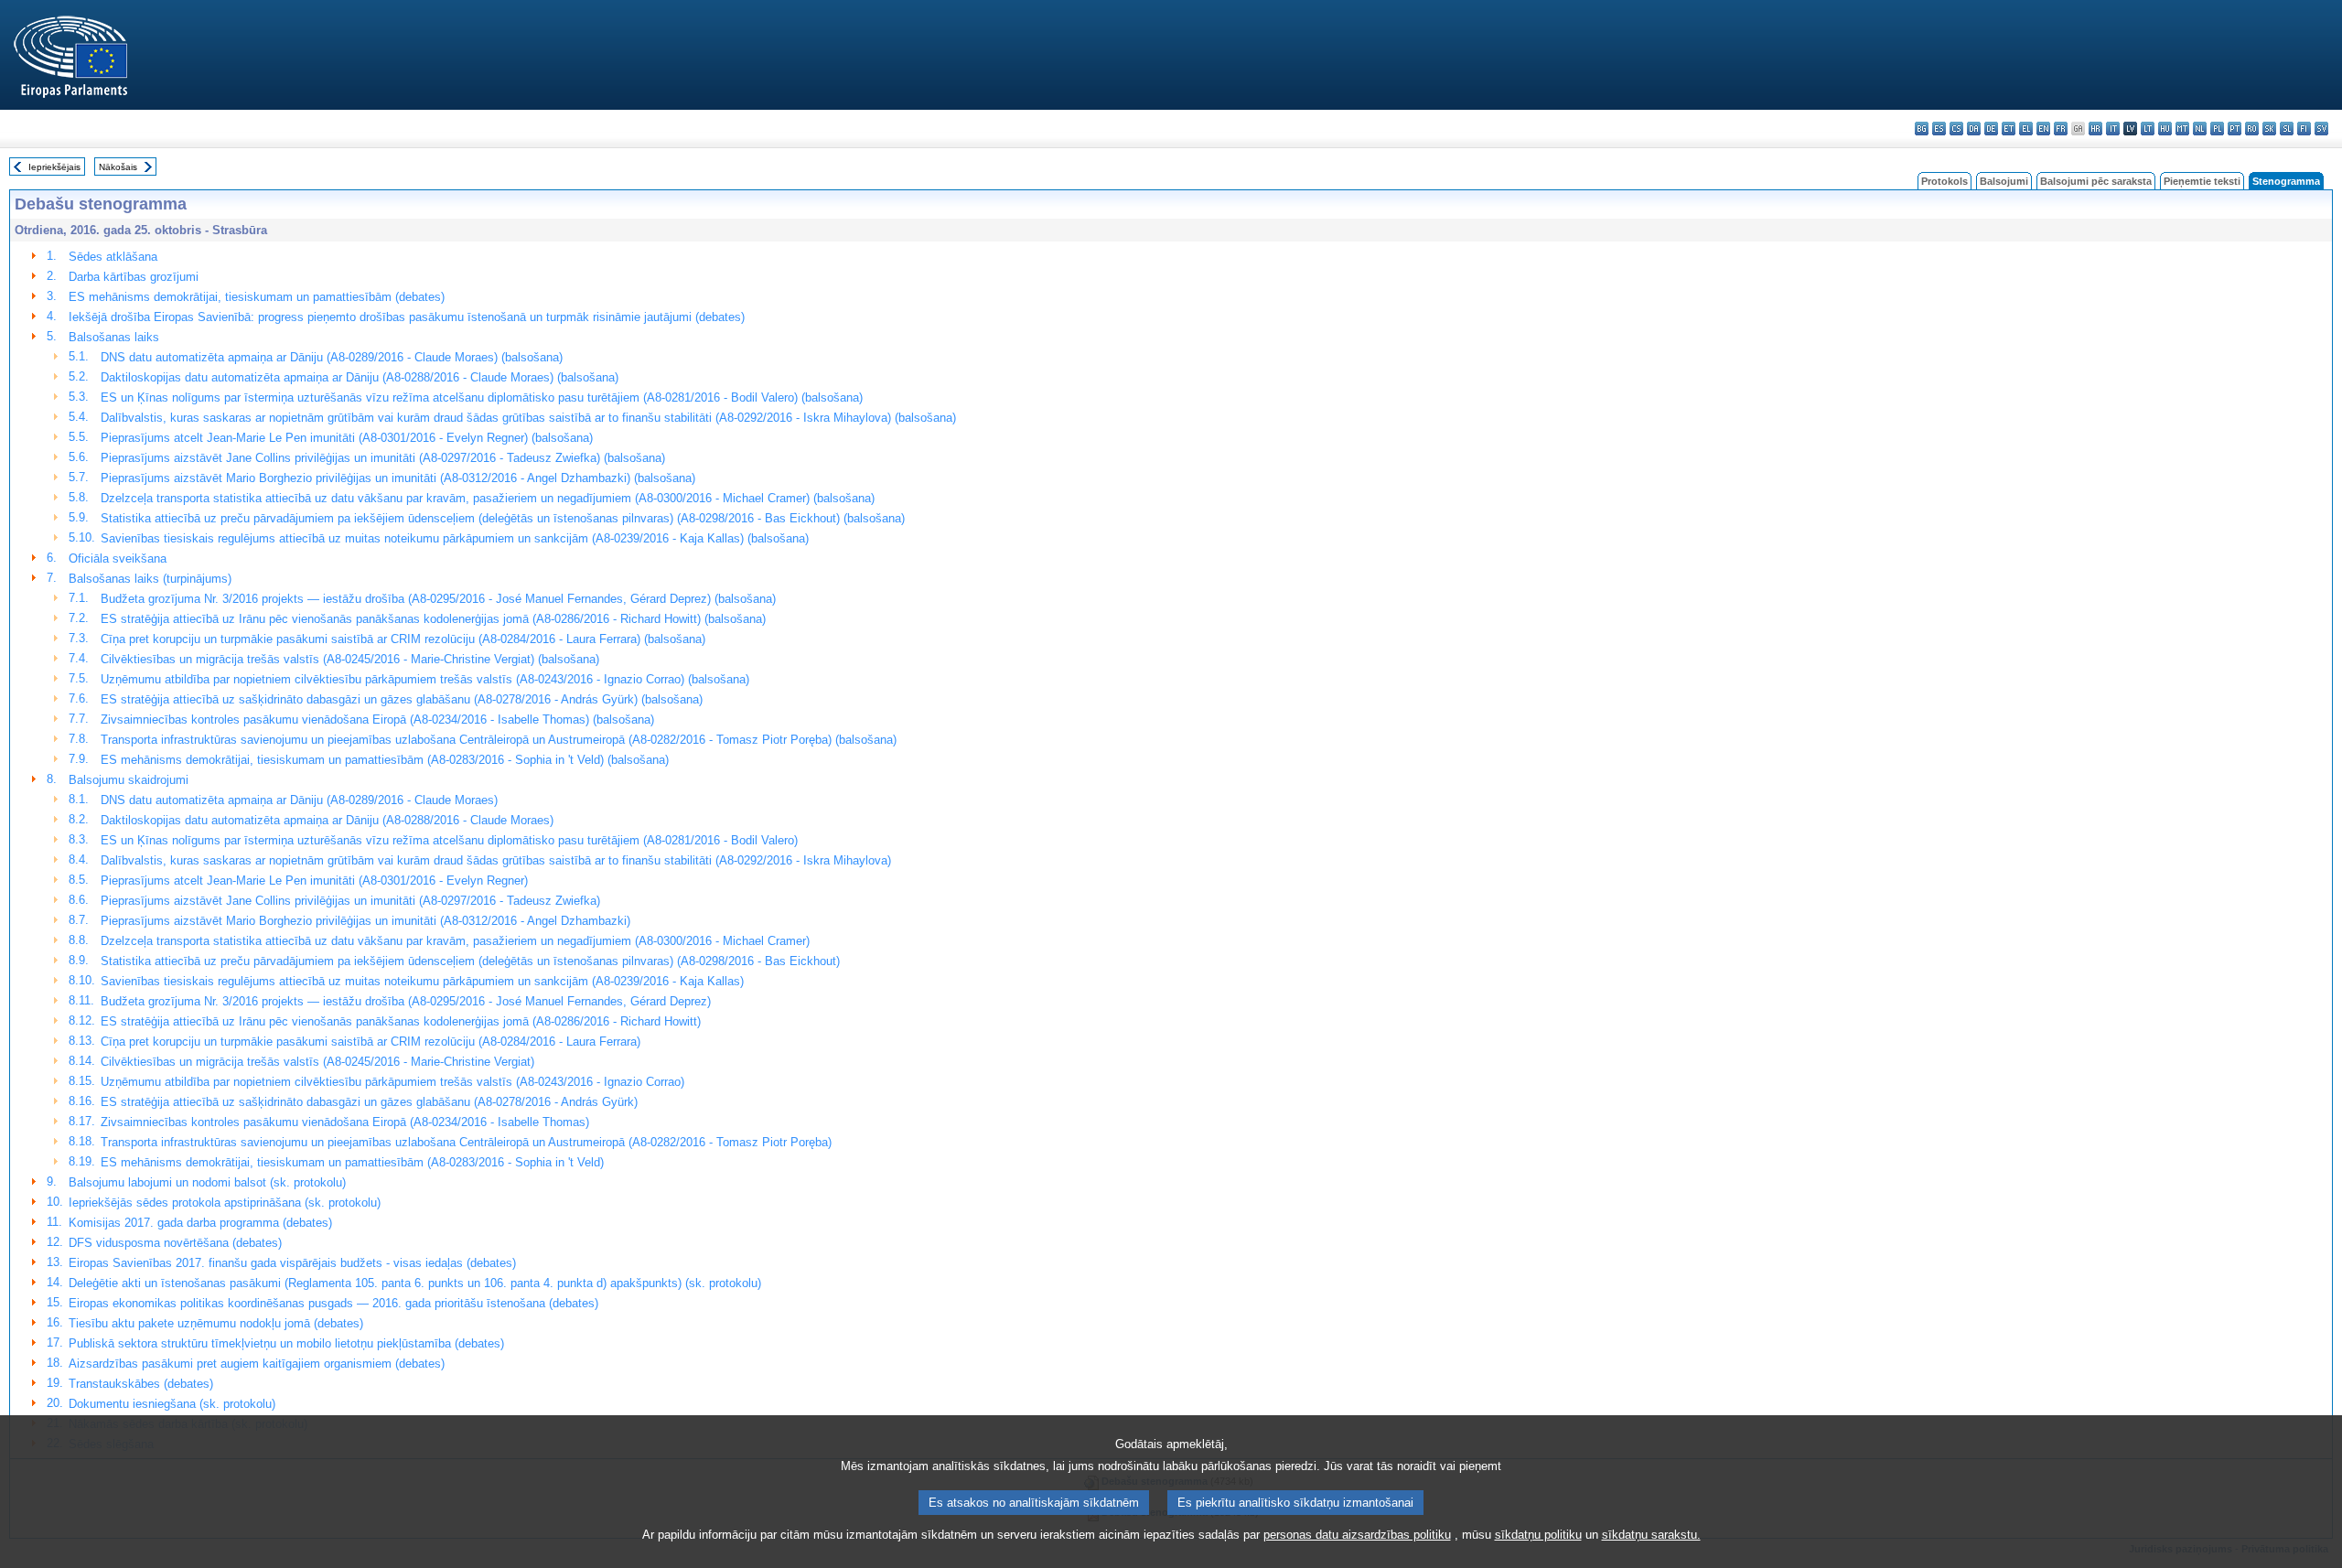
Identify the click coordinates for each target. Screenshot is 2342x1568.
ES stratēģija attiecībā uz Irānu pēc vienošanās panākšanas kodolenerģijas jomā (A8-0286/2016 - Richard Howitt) (401, 1021)
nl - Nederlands (2200, 129)
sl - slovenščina (2287, 129)
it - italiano (2113, 129)
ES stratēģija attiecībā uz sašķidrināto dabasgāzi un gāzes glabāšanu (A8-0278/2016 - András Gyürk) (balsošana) (402, 699)
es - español (1939, 129)
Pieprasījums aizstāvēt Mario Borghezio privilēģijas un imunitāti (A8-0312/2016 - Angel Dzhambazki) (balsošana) (398, 478)
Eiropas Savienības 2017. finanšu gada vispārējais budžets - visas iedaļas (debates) (292, 1263)
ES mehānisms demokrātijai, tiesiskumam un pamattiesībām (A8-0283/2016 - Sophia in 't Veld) (352, 1162)
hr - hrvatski (2095, 129)
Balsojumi (2004, 181)
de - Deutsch (1991, 129)
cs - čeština (1956, 129)
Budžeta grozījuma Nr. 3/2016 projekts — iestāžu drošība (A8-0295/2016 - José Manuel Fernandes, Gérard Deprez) (406, 1001)
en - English (2043, 129)
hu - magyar (2165, 129)
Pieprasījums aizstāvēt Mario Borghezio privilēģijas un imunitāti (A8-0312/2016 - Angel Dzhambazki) (365, 921)
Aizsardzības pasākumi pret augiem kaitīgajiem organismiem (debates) (257, 1364)
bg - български (1922, 129)
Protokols (1945, 181)
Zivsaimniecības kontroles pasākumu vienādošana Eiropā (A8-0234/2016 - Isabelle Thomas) (345, 1122)
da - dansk (1974, 129)
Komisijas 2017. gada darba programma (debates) (200, 1223)
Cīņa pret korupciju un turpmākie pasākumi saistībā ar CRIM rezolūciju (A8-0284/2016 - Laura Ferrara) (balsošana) (403, 639)
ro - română (2252, 129)
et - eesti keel (2009, 129)
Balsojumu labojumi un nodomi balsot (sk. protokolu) (207, 1182)
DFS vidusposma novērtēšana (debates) (175, 1243)
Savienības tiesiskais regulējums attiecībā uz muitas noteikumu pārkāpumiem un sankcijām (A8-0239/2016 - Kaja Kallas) (422, 981)
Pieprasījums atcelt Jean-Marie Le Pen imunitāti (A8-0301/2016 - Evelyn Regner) (314, 881)
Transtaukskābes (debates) (141, 1384)
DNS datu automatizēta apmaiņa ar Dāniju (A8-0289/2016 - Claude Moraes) (299, 800)
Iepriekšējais (54, 167)
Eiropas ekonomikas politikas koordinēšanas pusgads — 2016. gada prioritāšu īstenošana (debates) (333, 1303)
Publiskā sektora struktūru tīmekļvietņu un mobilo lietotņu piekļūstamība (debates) (286, 1343)
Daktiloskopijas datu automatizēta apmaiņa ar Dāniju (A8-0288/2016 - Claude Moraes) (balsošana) (360, 377)
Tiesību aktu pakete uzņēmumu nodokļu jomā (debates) (216, 1323)
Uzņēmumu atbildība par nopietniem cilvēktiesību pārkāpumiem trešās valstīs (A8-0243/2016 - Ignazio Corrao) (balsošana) (425, 679)
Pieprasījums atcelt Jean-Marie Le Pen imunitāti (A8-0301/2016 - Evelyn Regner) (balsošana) (347, 438)
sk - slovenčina (2269, 129)
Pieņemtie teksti (2202, 181)
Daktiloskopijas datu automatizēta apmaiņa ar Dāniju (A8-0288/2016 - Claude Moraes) (327, 820)
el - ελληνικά (2026, 129)
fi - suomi (2304, 129)
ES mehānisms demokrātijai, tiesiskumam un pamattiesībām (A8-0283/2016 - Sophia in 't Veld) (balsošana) (385, 760)
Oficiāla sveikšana (118, 558)
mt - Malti (2182, 129)
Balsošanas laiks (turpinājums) (150, 579)
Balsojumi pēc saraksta (2096, 181)
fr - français (2061, 129)
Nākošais (118, 167)
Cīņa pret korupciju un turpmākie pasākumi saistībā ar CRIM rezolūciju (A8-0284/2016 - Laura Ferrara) (371, 1042)
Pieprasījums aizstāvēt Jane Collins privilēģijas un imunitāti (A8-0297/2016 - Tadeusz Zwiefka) (350, 901)
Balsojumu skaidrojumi (129, 780)
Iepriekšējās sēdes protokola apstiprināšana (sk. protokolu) (225, 1203)
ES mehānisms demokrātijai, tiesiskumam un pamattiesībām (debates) (257, 297)
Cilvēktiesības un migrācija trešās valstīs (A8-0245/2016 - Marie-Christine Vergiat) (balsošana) (350, 659)
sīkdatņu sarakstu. (1651, 1535)
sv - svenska (2321, 129)
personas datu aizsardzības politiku (1357, 1535)
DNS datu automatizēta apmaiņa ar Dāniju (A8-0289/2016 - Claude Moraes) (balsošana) (332, 357)
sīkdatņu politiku (1538, 1535)
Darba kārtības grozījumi (134, 277)
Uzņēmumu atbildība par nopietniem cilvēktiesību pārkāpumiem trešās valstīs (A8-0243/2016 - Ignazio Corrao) (392, 1082)
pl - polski (2217, 129)
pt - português (2235, 129)
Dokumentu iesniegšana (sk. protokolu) (172, 1404)
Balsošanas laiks (114, 337)
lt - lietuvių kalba (2148, 129)
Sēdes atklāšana (113, 257)
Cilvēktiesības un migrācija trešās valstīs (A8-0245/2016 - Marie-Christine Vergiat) (317, 1062)
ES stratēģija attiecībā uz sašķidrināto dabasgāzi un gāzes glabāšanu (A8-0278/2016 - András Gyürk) (369, 1102)
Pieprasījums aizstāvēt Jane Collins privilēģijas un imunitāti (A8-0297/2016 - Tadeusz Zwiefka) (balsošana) (383, 458)
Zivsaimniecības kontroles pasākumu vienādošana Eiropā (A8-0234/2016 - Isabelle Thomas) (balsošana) (377, 720)
